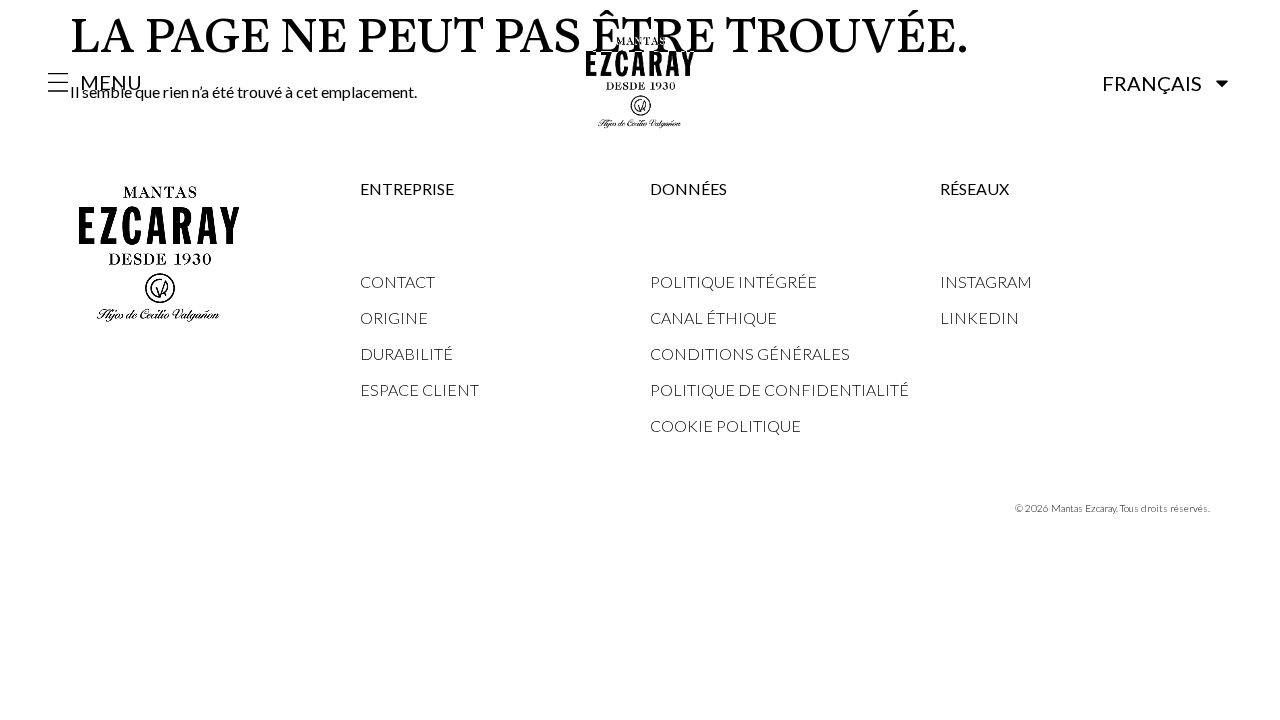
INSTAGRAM (986, 281)
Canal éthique (713, 317)
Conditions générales (750, 353)
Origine (394, 317)
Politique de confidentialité (779, 389)
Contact (397, 281)
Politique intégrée (733, 281)
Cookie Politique (725, 425)
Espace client (419, 389)
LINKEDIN (979, 317)
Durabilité (406, 353)
